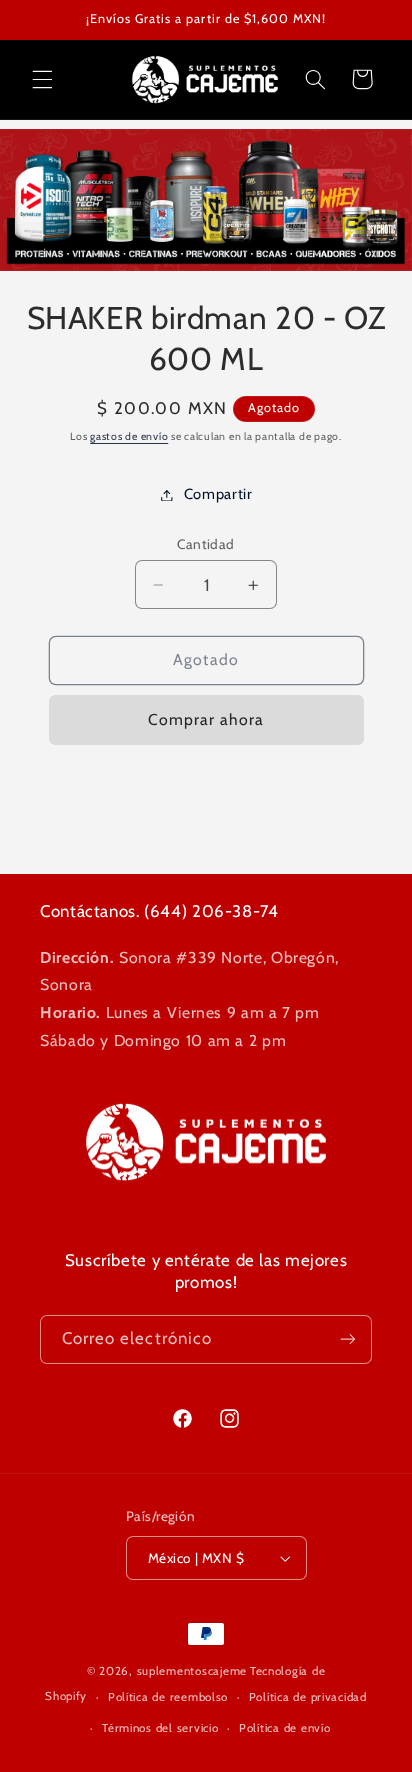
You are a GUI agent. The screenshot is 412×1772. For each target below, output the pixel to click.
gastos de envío (129, 436)
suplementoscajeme (192, 1671)
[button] (42, 79)
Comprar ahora (206, 719)
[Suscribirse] (348, 1339)
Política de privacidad (308, 1697)
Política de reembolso (168, 1697)
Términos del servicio (160, 1728)
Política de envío (285, 1728)
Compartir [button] (218, 494)
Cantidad (205, 544)
